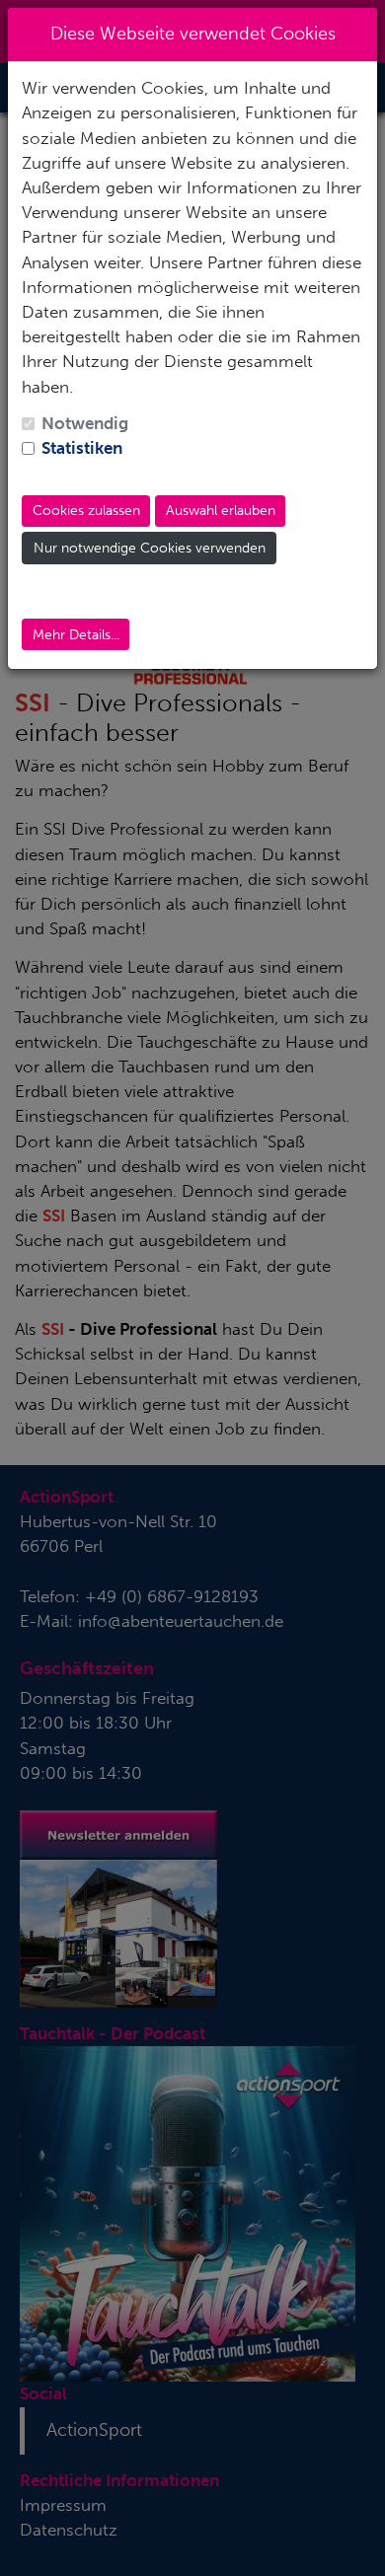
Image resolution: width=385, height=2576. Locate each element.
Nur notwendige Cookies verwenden (150, 548)
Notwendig (85, 423)
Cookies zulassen (86, 511)
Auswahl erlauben (221, 511)
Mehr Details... (76, 635)
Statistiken (82, 448)
